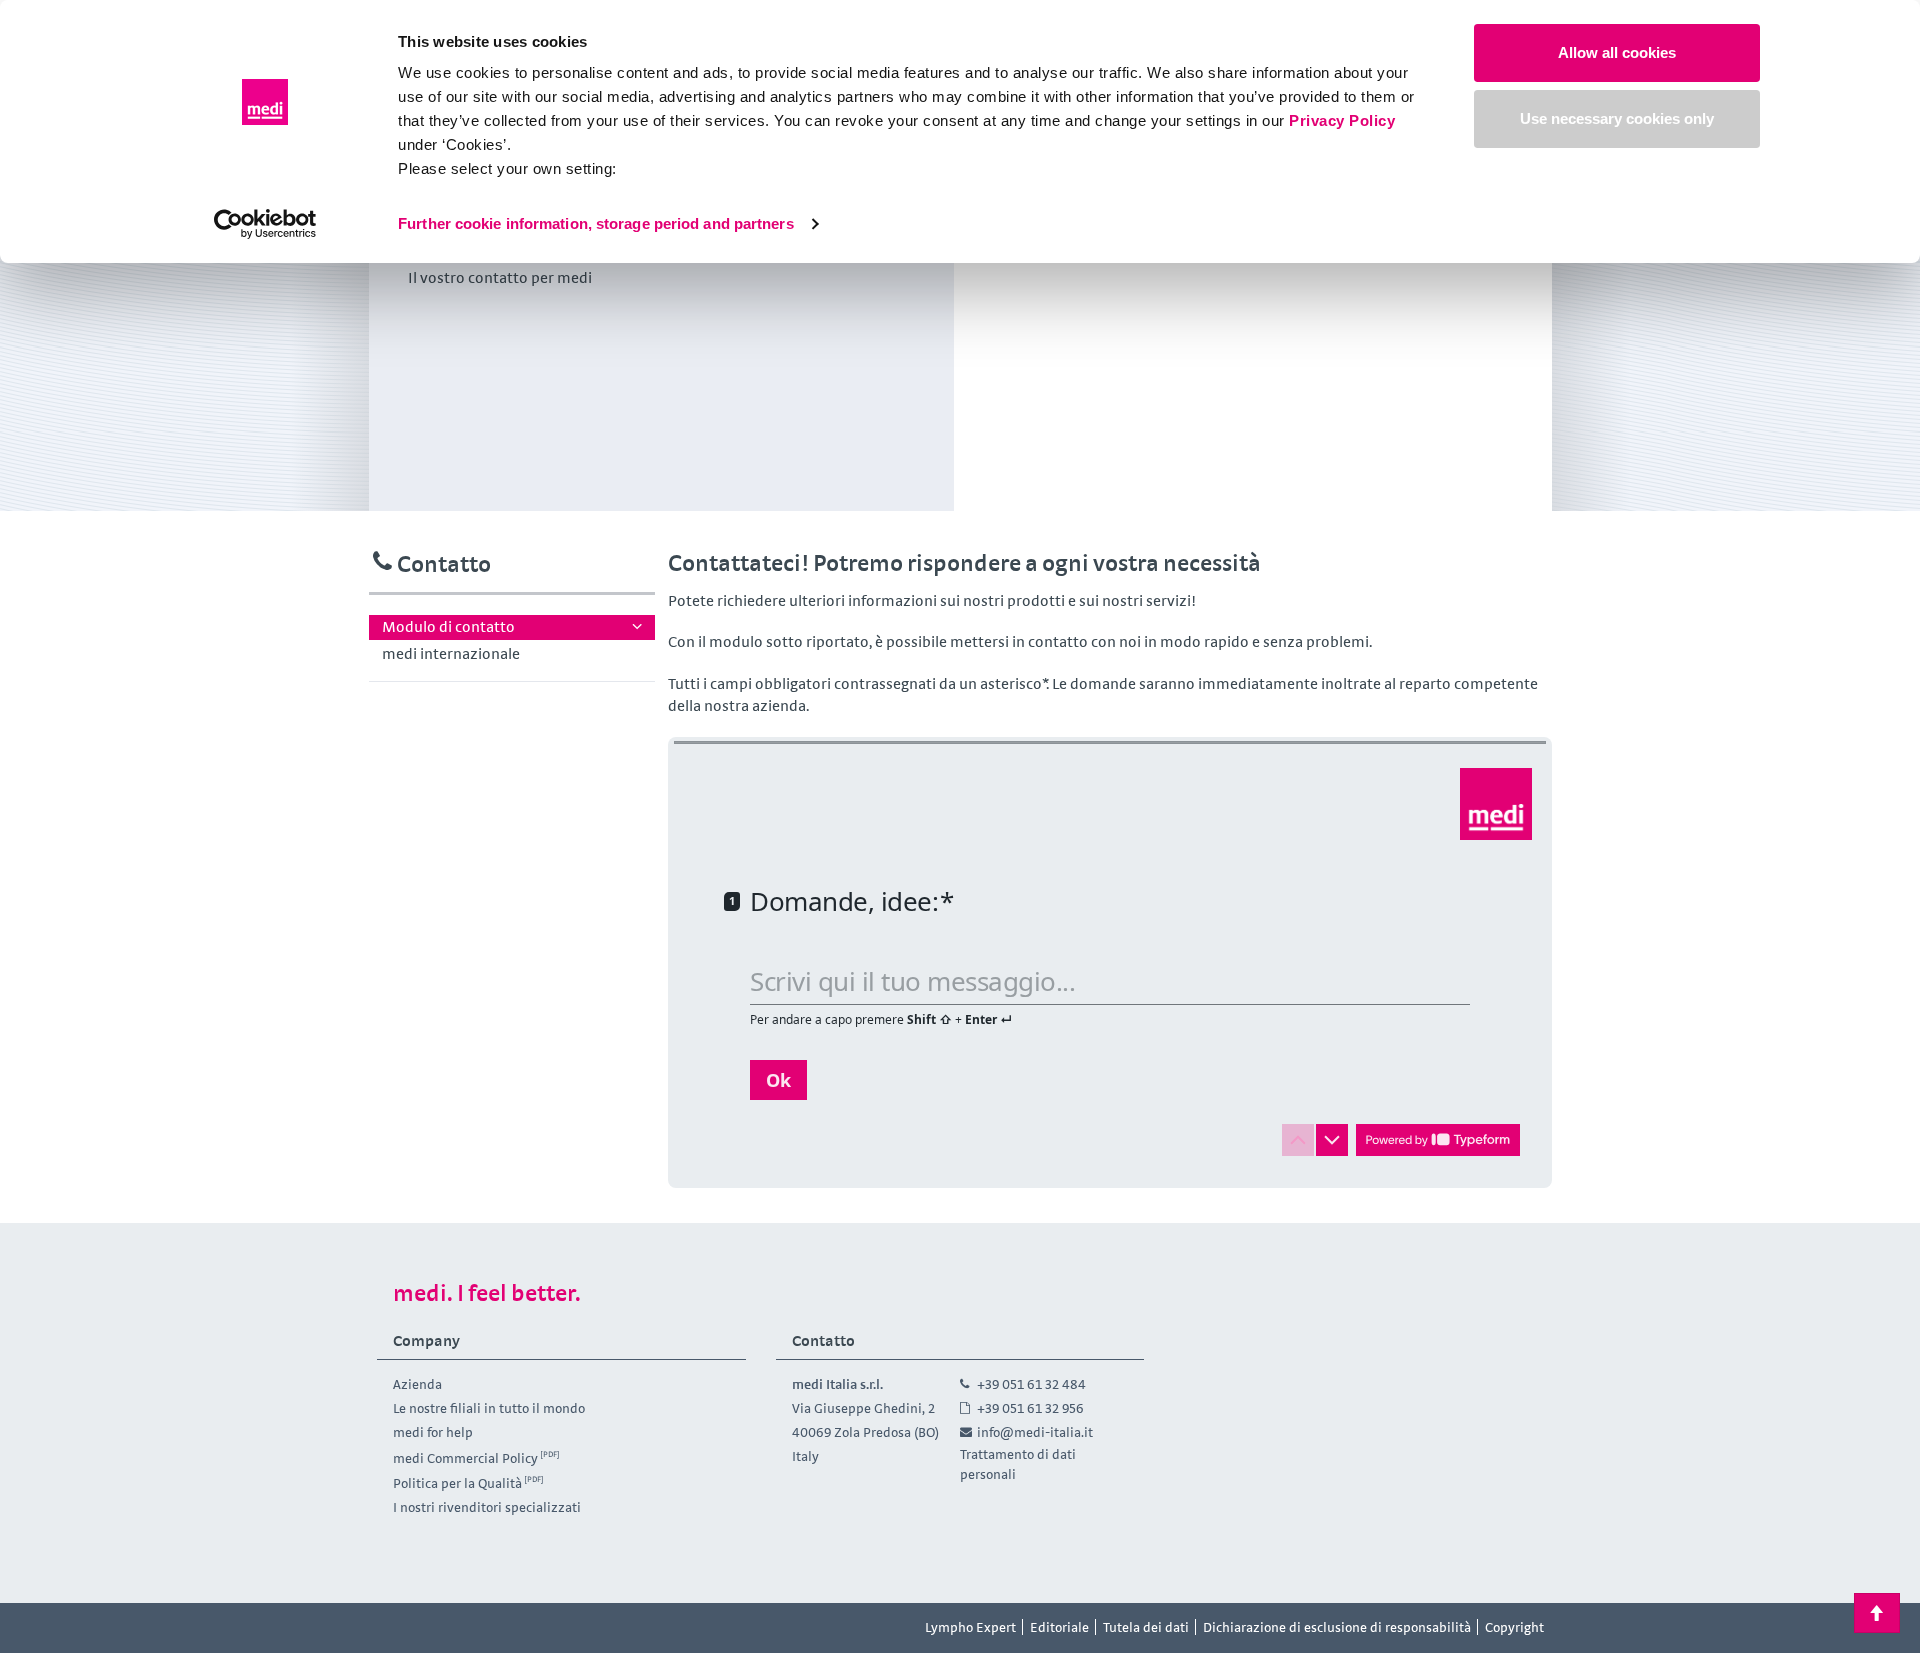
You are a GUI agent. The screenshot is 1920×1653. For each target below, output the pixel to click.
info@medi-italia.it (1035, 1432)
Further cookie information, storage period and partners (596, 223)
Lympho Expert (970, 1627)
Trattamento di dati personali (1018, 1464)
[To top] (1877, 1613)
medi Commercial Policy (465, 1457)
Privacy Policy (1342, 120)
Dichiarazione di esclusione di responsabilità (1337, 1627)
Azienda (417, 1384)
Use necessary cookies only (1617, 118)
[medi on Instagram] (443, 1628)
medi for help (433, 1432)
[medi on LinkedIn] (488, 1628)
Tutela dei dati (1146, 1627)
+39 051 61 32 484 (1031, 1384)
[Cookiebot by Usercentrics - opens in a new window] (265, 224)
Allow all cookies (1617, 52)
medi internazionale (451, 653)
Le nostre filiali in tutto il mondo (489, 1408)
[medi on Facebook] (398, 1628)
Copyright (1514, 1627)
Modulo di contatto (448, 626)
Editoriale (1059, 1627)
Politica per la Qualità (457, 1483)
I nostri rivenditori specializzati (487, 1507)
